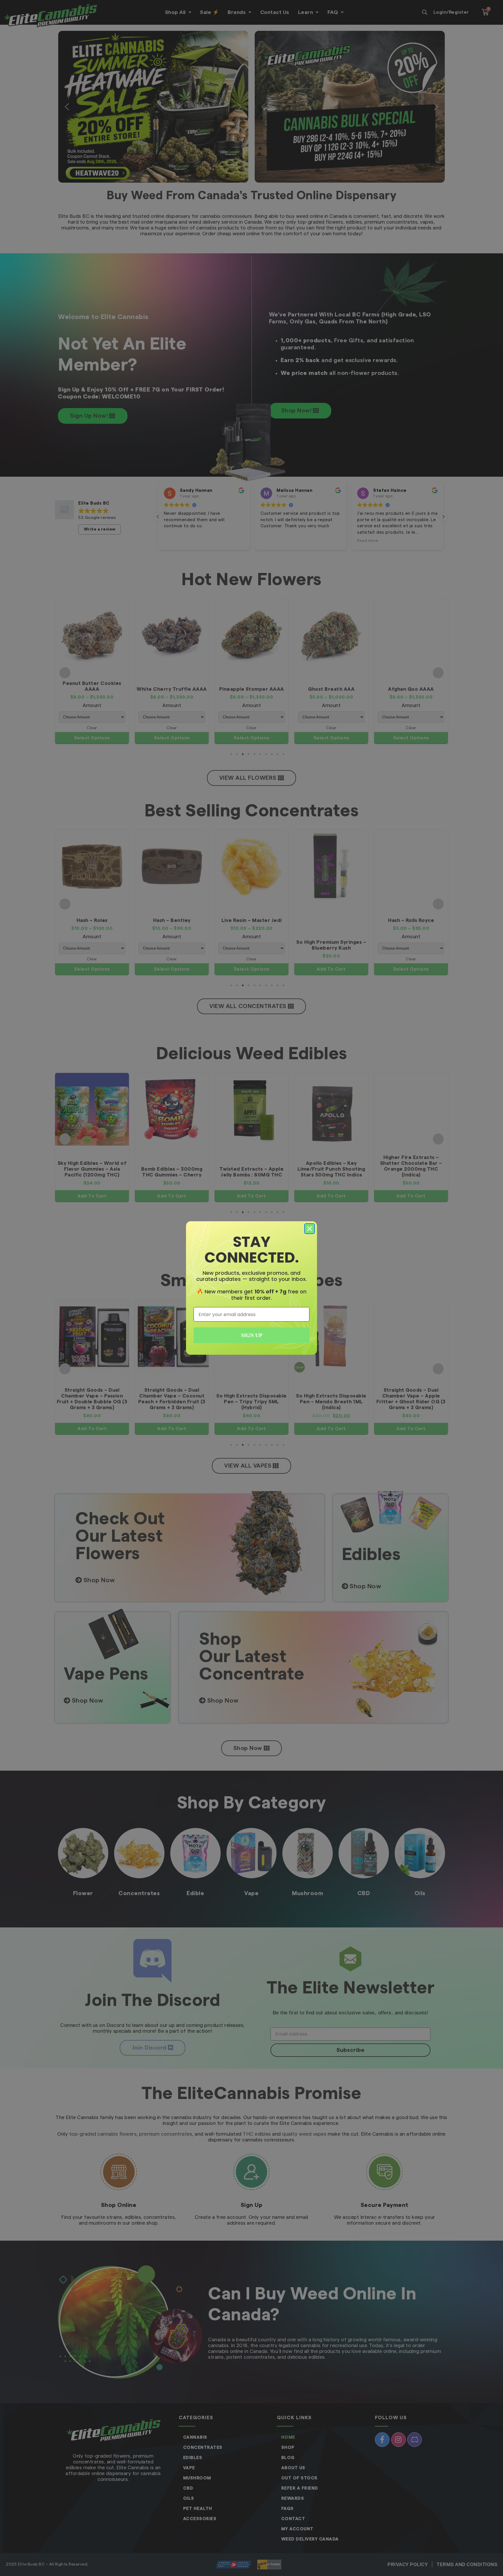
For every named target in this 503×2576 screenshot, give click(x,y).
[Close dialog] (310, 1229)
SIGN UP (252, 1335)
